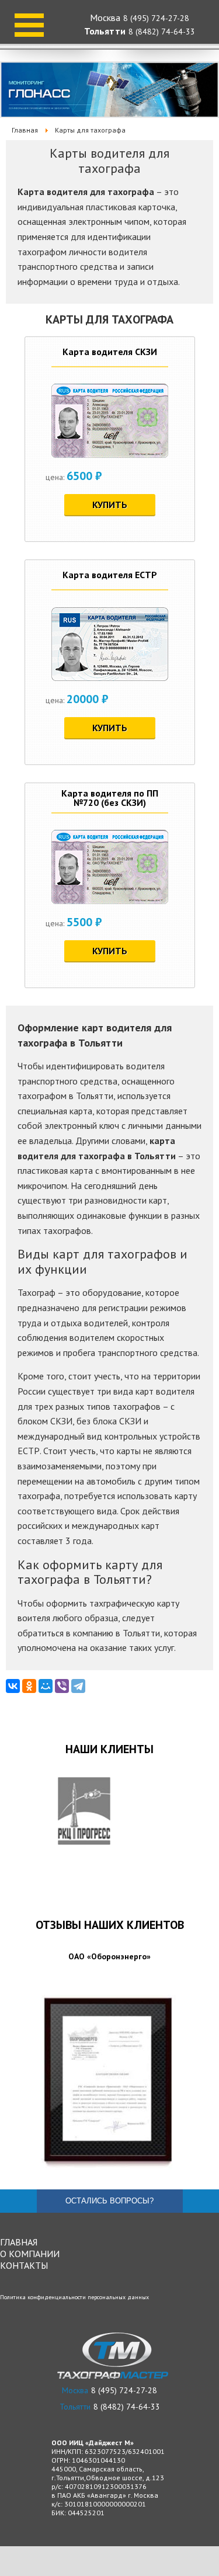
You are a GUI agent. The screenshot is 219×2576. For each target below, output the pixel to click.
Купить (110, 505)
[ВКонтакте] (13, 1686)
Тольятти (105, 31)
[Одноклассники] (29, 1686)
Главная (19, 2242)
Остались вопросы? (109, 2201)
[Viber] (62, 1686)
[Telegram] (78, 1686)
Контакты (24, 2265)
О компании (30, 2254)
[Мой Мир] (46, 1686)
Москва (105, 18)
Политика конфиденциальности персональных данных (74, 2297)
